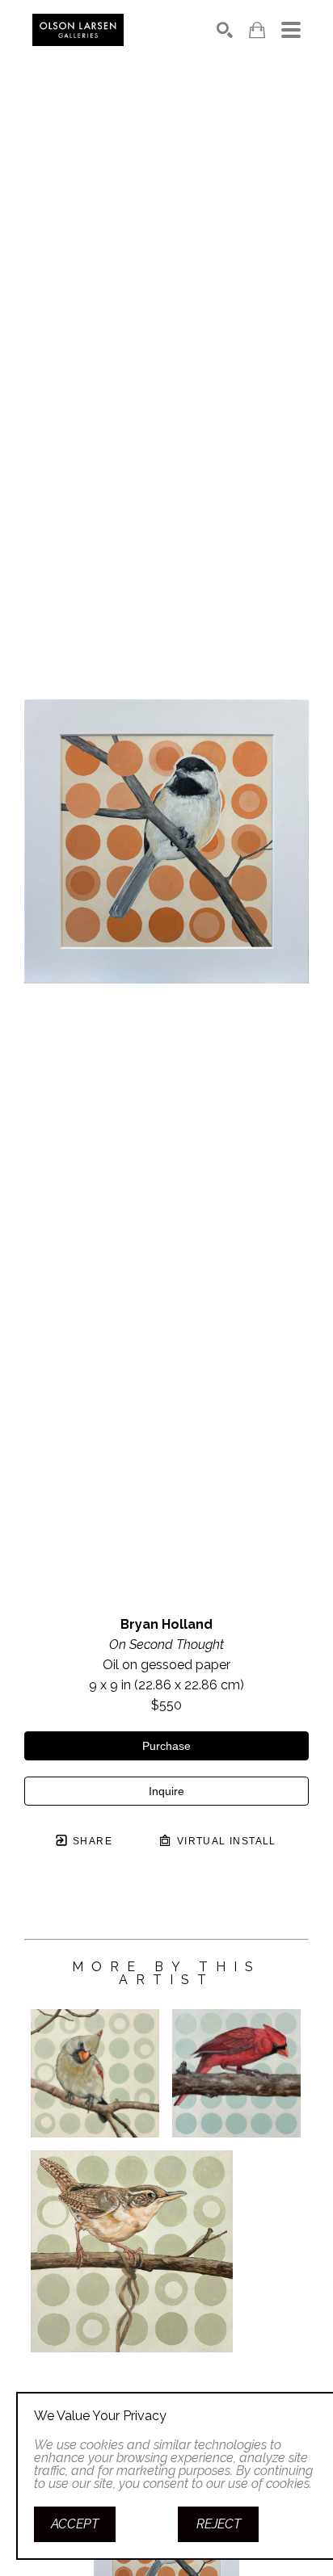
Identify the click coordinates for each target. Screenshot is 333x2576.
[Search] (225, 30)
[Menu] (291, 30)
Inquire (166, 1791)
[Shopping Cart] (257, 30)
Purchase (166, 1746)
